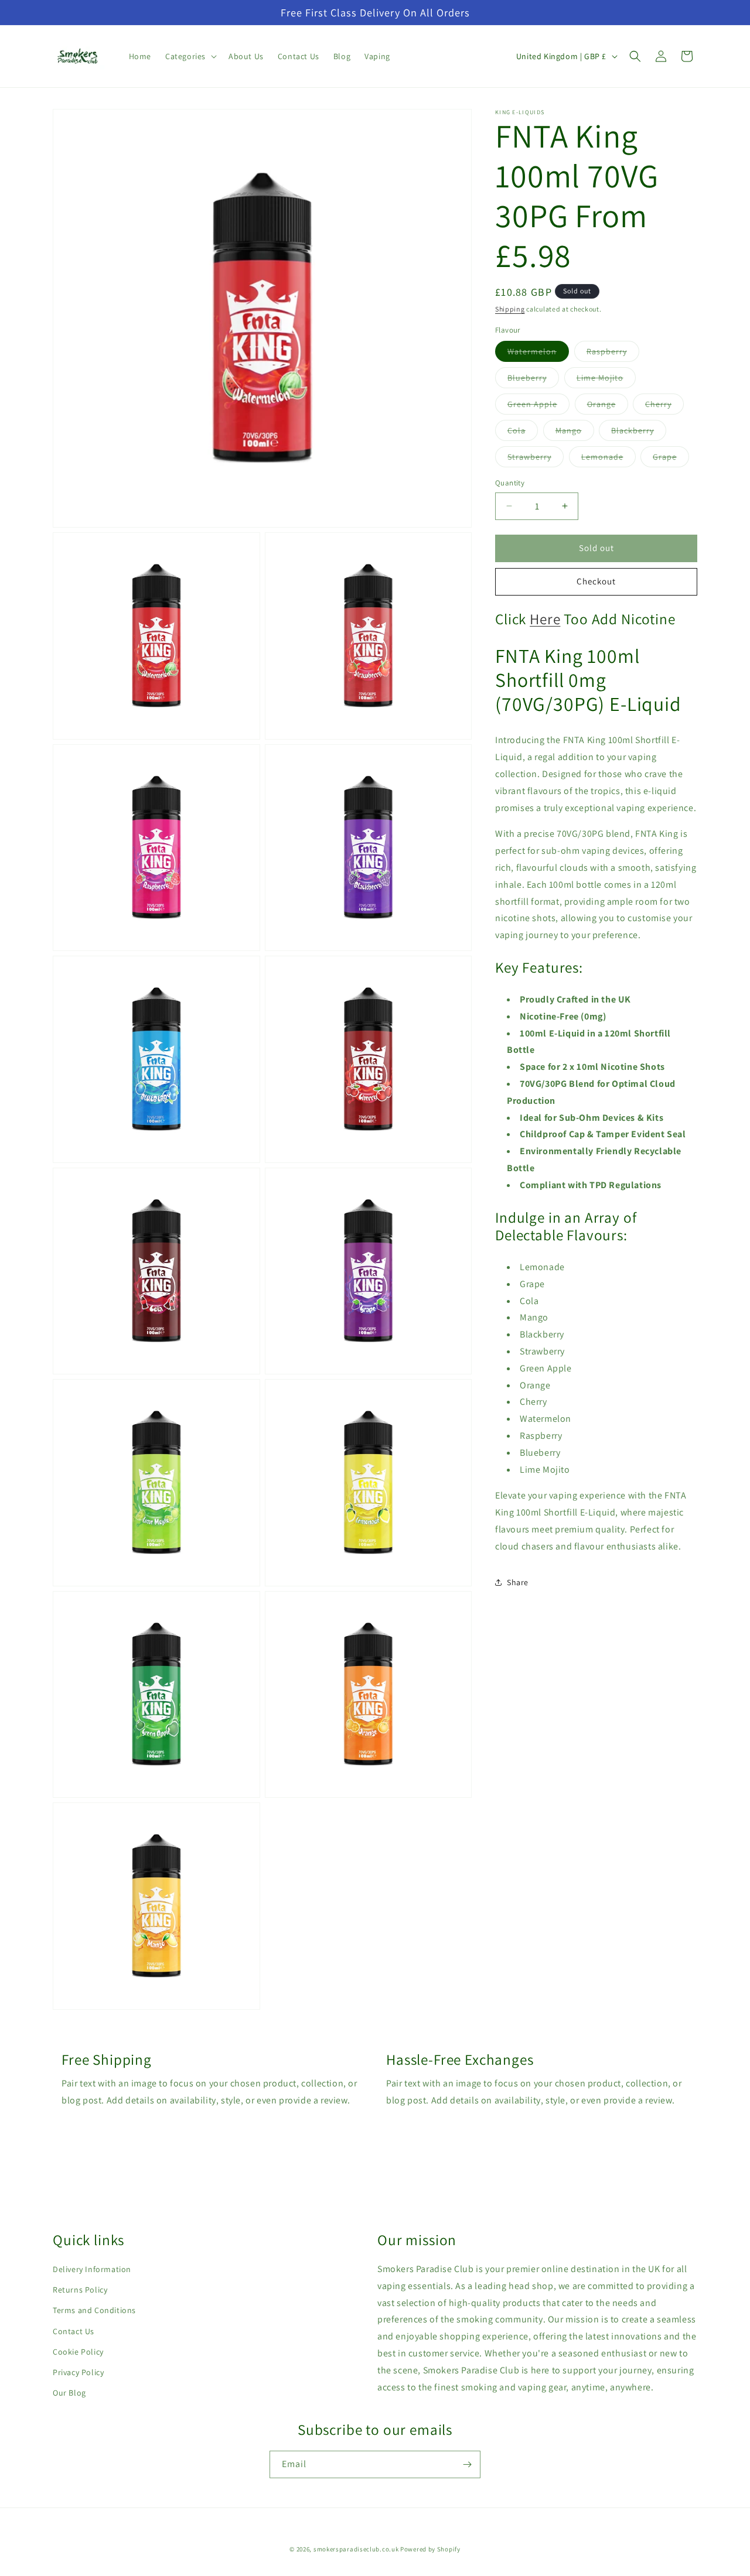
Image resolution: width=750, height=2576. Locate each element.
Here (545, 618)
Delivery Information (92, 2269)
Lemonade (608, 459)
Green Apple (538, 406)
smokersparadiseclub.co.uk (356, 2549)
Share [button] (518, 1582)
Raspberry (613, 354)
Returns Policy (80, 2290)
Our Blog (69, 2393)
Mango (575, 433)
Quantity (510, 483)
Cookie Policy (78, 2352)
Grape (671, 459)
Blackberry (639, 433)
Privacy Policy (78, 2372)
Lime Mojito (606, 380)
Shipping (510, 309)
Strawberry (536, 459)
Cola (523, 433)
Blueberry (533, 380)
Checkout (596, 581)
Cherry (664, 406)
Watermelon (538, 354)
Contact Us (74, 2331)
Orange (608, 406)
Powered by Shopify (430, 2549)
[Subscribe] (467, 2464)
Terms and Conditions (94, 2310)
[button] (190, 56)
